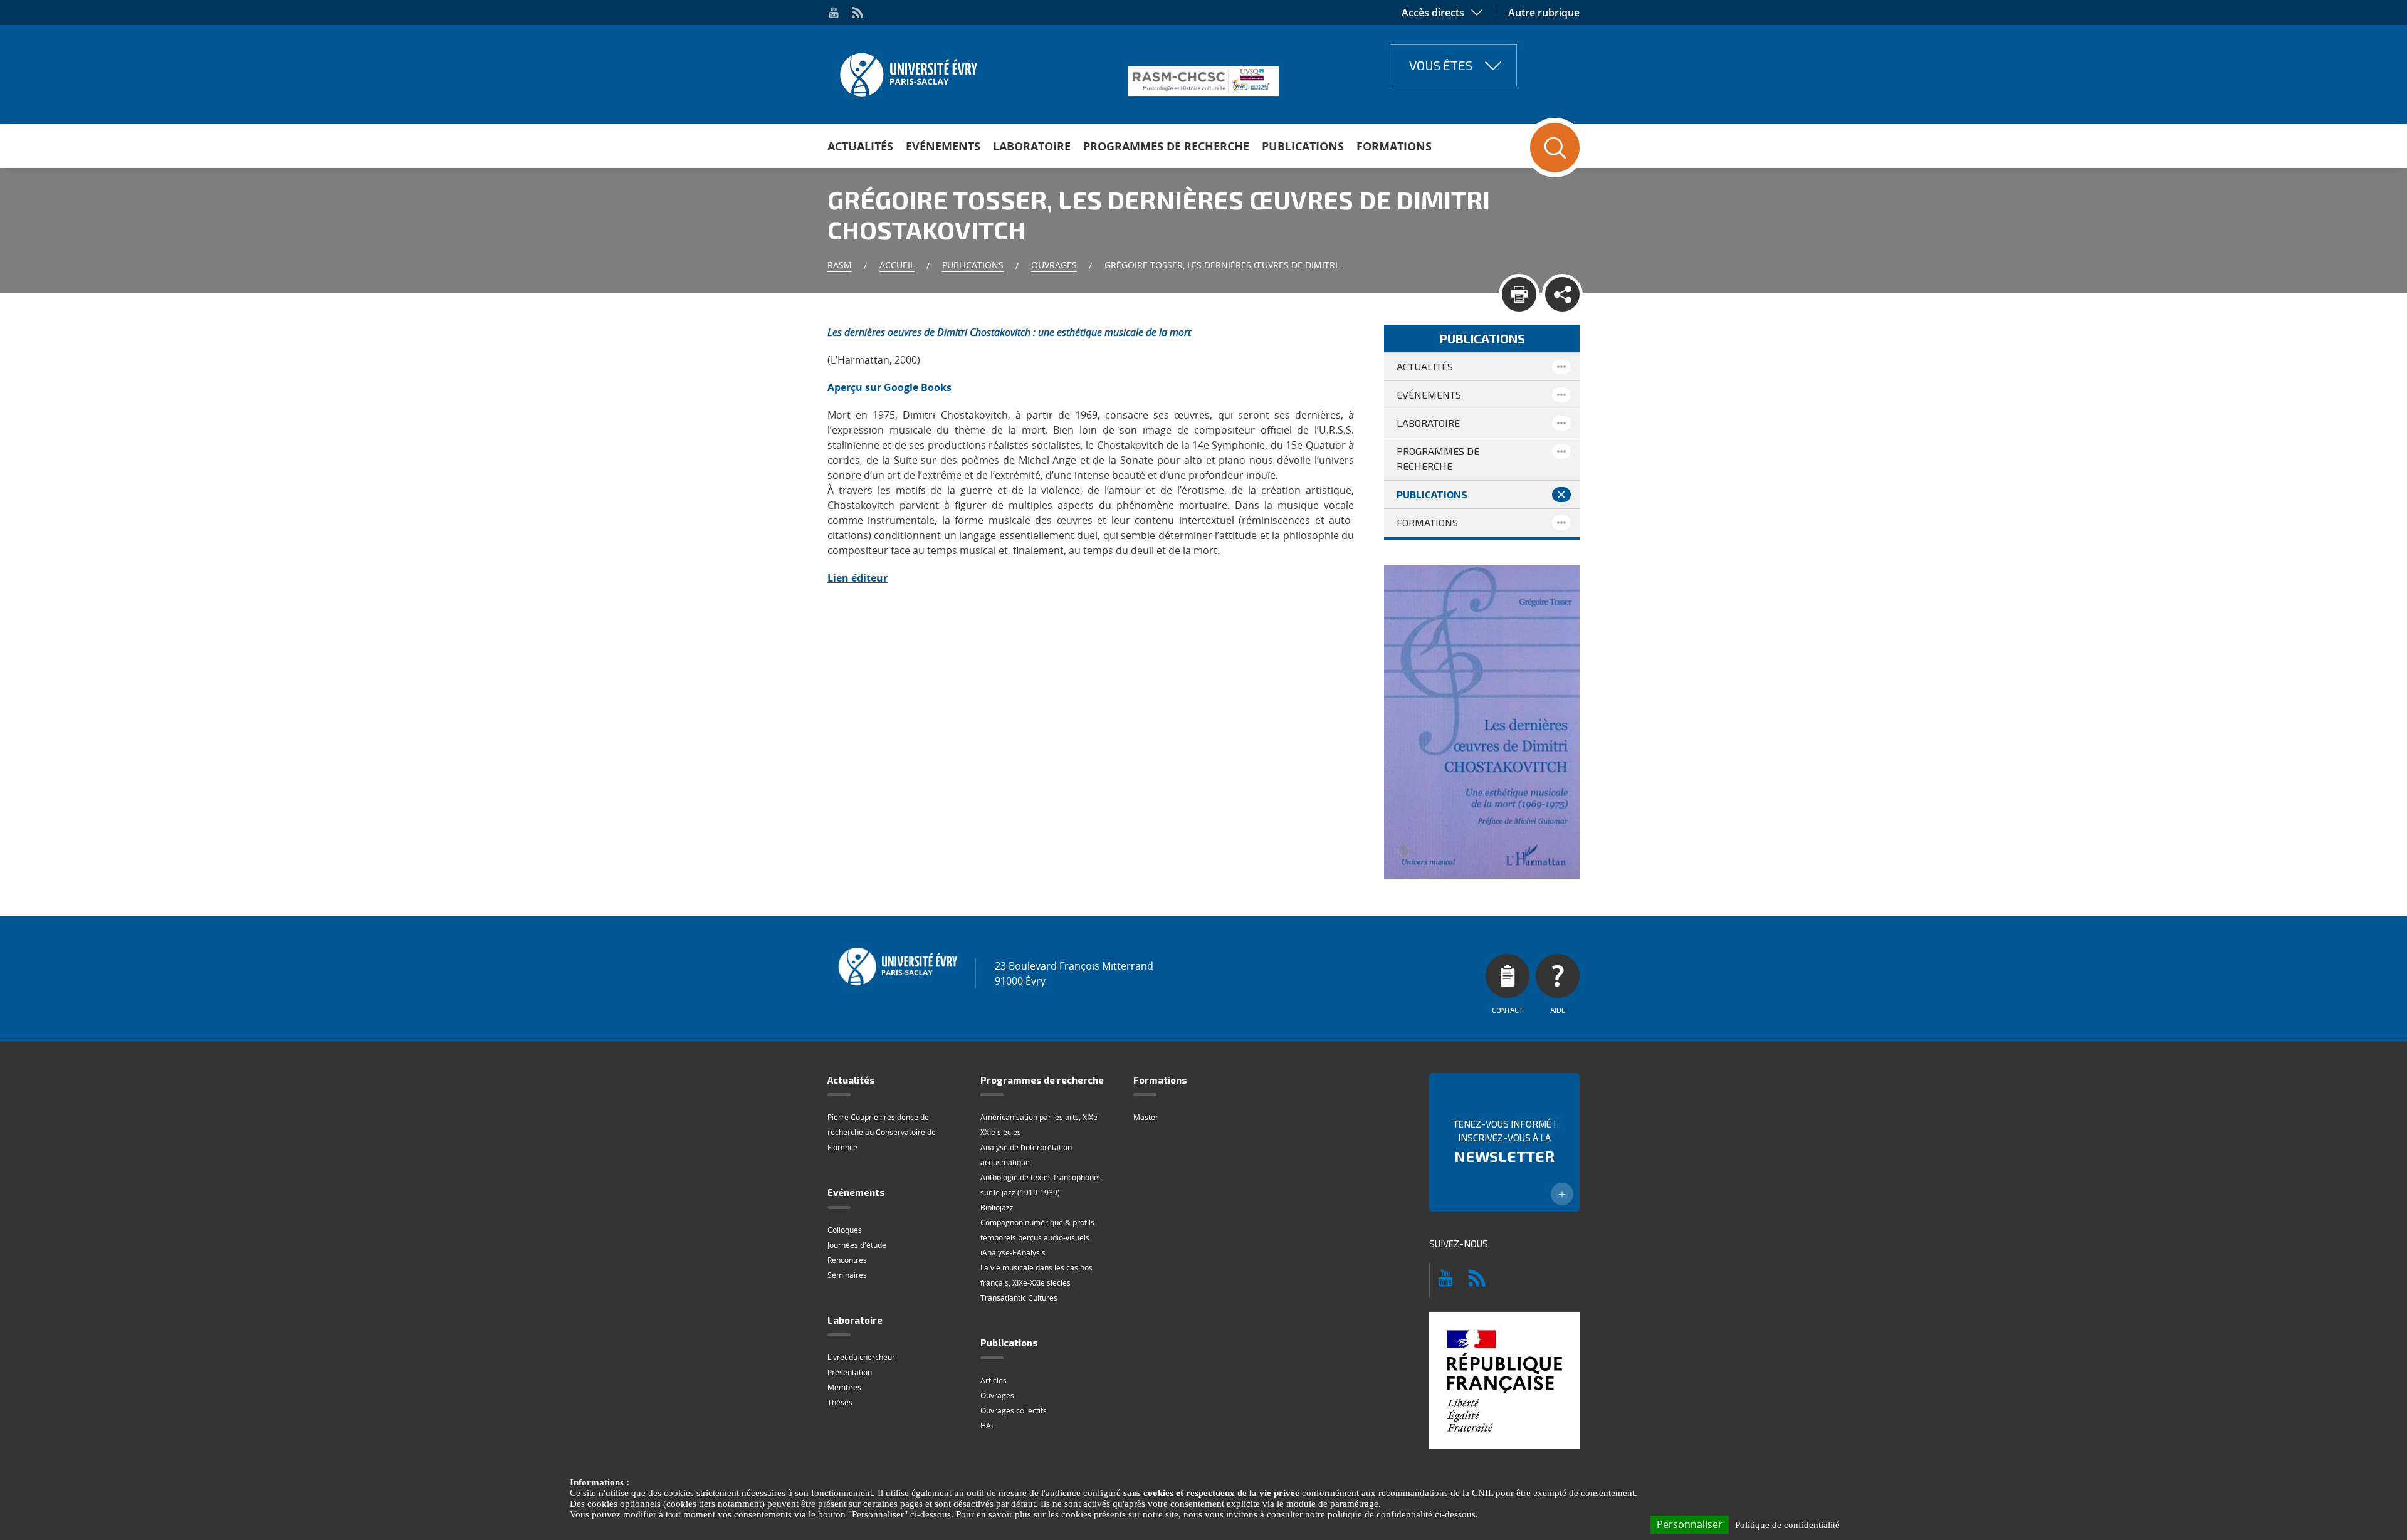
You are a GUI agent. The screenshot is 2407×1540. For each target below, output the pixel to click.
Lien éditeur (857, 578)
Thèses (840, 1402)
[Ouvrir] (1561, 367)
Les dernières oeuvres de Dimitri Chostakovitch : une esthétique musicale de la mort (1009, 332)
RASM (840, 265)
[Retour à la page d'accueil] (907, 71)
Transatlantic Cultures (1019, 1298)
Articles (994, 1380)
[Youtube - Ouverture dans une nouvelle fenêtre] (834, 13)
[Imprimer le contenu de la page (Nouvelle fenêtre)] (1519, 294)
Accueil (897, 265)
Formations (1394, 146)
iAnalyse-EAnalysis (1013, 1253)
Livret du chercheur (861, 1357)
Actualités (860, 146)
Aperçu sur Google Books (889, 387)
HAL (988, 1426)
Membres (844, 1387)
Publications (1303, 146)
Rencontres (847, 1260)
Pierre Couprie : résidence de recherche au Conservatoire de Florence (882, 1132)
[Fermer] (1561, 495)
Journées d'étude (857, 1245)
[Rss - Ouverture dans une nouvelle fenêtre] (857, 13)
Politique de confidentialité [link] (1787, 1525)
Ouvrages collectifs (1014, 1411)
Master (1146, 1117)
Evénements (943, 146)
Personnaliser (1690, 1524)
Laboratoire (1032, 146)
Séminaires (847, 1275)
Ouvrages (1054, 265)
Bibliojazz (997, 1207)
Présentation (850, 1372)
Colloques (845, 1230)
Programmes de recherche (1166, 146)
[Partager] (1562, 294)
